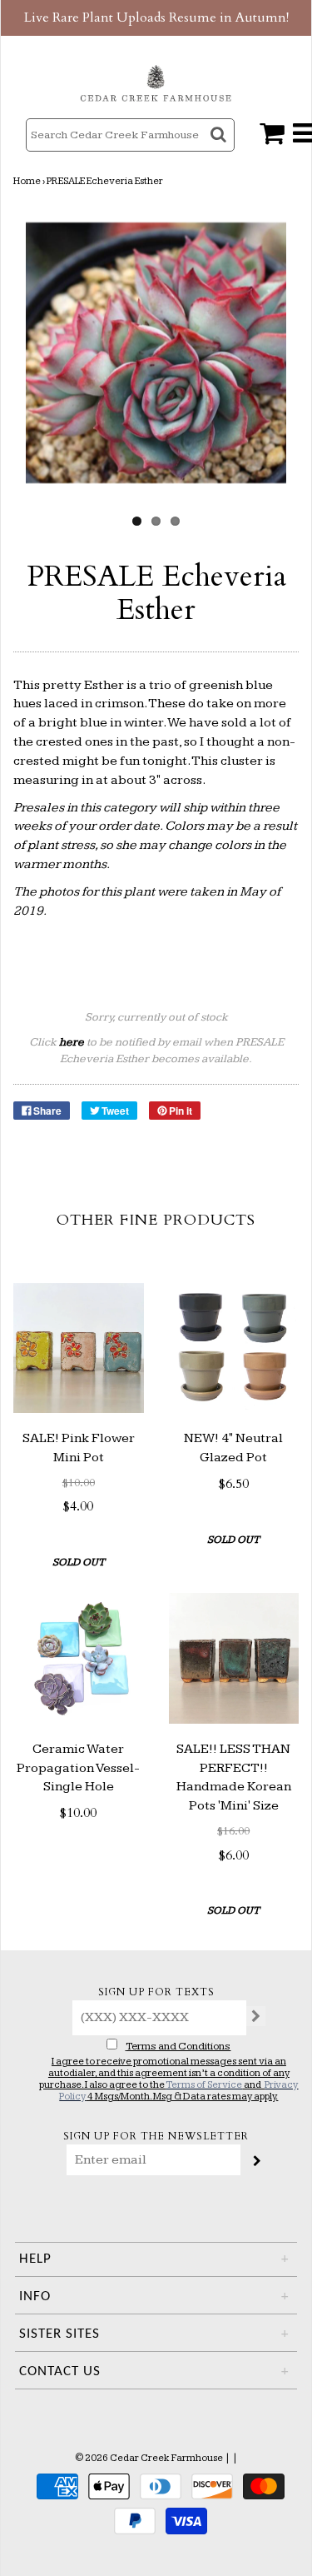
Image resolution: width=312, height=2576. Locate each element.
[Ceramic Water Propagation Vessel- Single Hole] (79, 1658)
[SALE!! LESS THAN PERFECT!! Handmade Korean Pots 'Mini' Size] (234, 1658)
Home (27, 181)
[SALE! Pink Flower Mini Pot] (79, 1348)
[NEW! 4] (234, 1348)
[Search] (220, 150)
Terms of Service (204, 2085)
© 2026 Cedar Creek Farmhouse (149, 2458)
